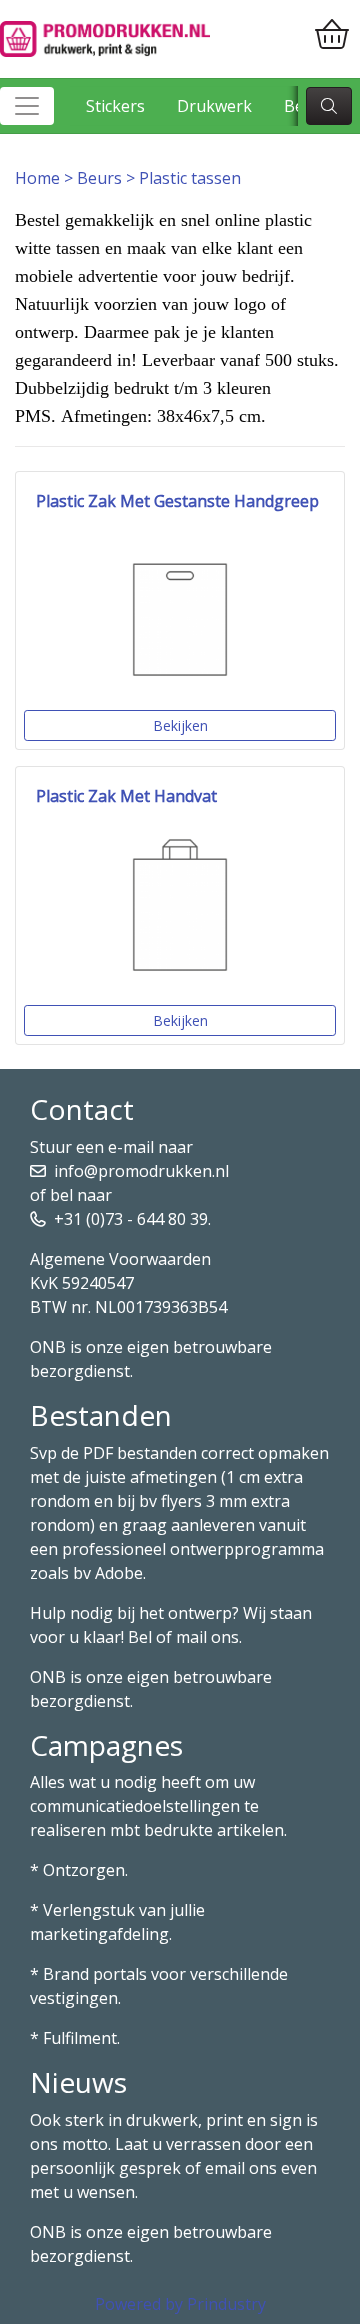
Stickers (115, 106)
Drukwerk (214, 106)
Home (37, 178)
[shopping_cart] (332, 35)
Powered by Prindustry (180, 2304)
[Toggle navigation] (27, 106)
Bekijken (180, 725)
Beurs (99, 178)
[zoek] (329, 106)
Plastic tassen (190, 178)
